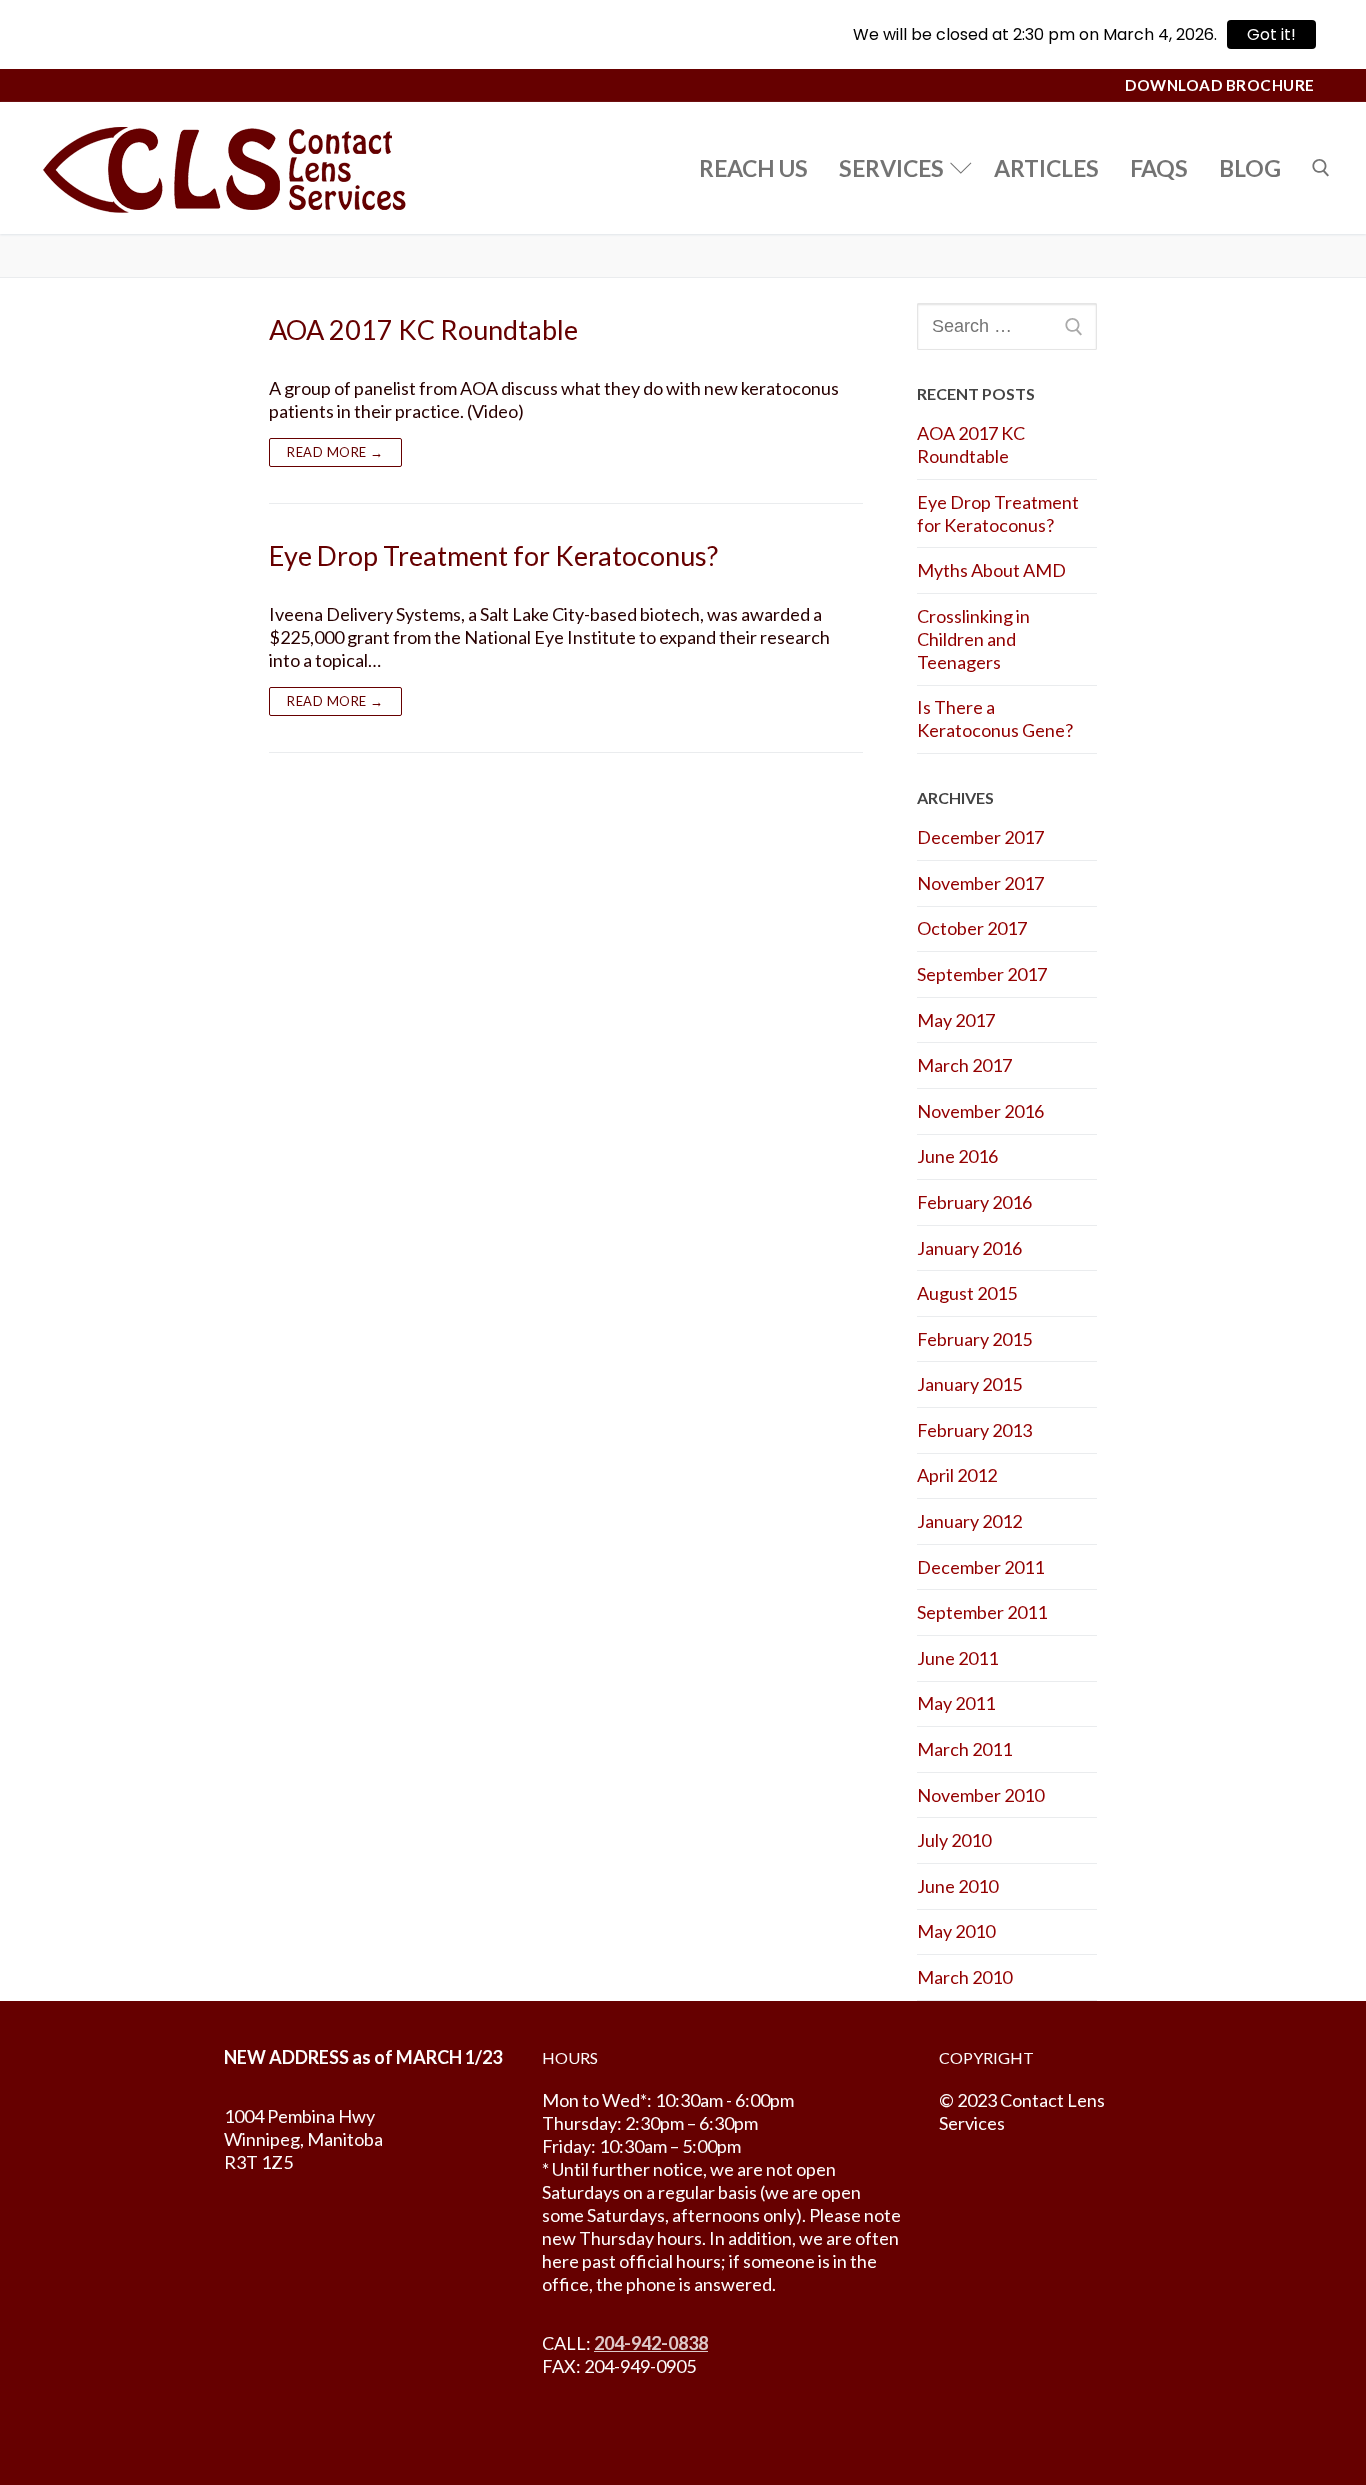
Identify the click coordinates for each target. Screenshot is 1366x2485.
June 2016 (957, 1156)
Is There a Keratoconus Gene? (995, 718)
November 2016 (980, 1111)
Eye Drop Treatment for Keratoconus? (493, 556)
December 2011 (980, 1567)
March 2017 (964, 1065)
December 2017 (980, 837)
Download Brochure (1220, 85)
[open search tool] (1321, 168)
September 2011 (982, 1612)
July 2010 (954, 1840)
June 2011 (957, 1658)
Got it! (1271, 34)
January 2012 (969, 1521)
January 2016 (969, 1248)
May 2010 (956, 1931)
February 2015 (974, 1339)
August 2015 (967, 1293)
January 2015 (969, 1384)
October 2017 (972, 928)
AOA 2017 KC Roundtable (423, 330)
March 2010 (964, 1977)
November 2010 (980, 1795)
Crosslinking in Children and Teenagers (973, 639)
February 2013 (974, 1430)
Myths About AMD (991, 570)
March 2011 (964, 1749)
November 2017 (980, 883)
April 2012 (957, 1475)
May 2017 (956, 1020)
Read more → (335, 452)
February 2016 (974, 1202)
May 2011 (956, 1703)
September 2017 (982, 974)
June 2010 (957, 1886)
